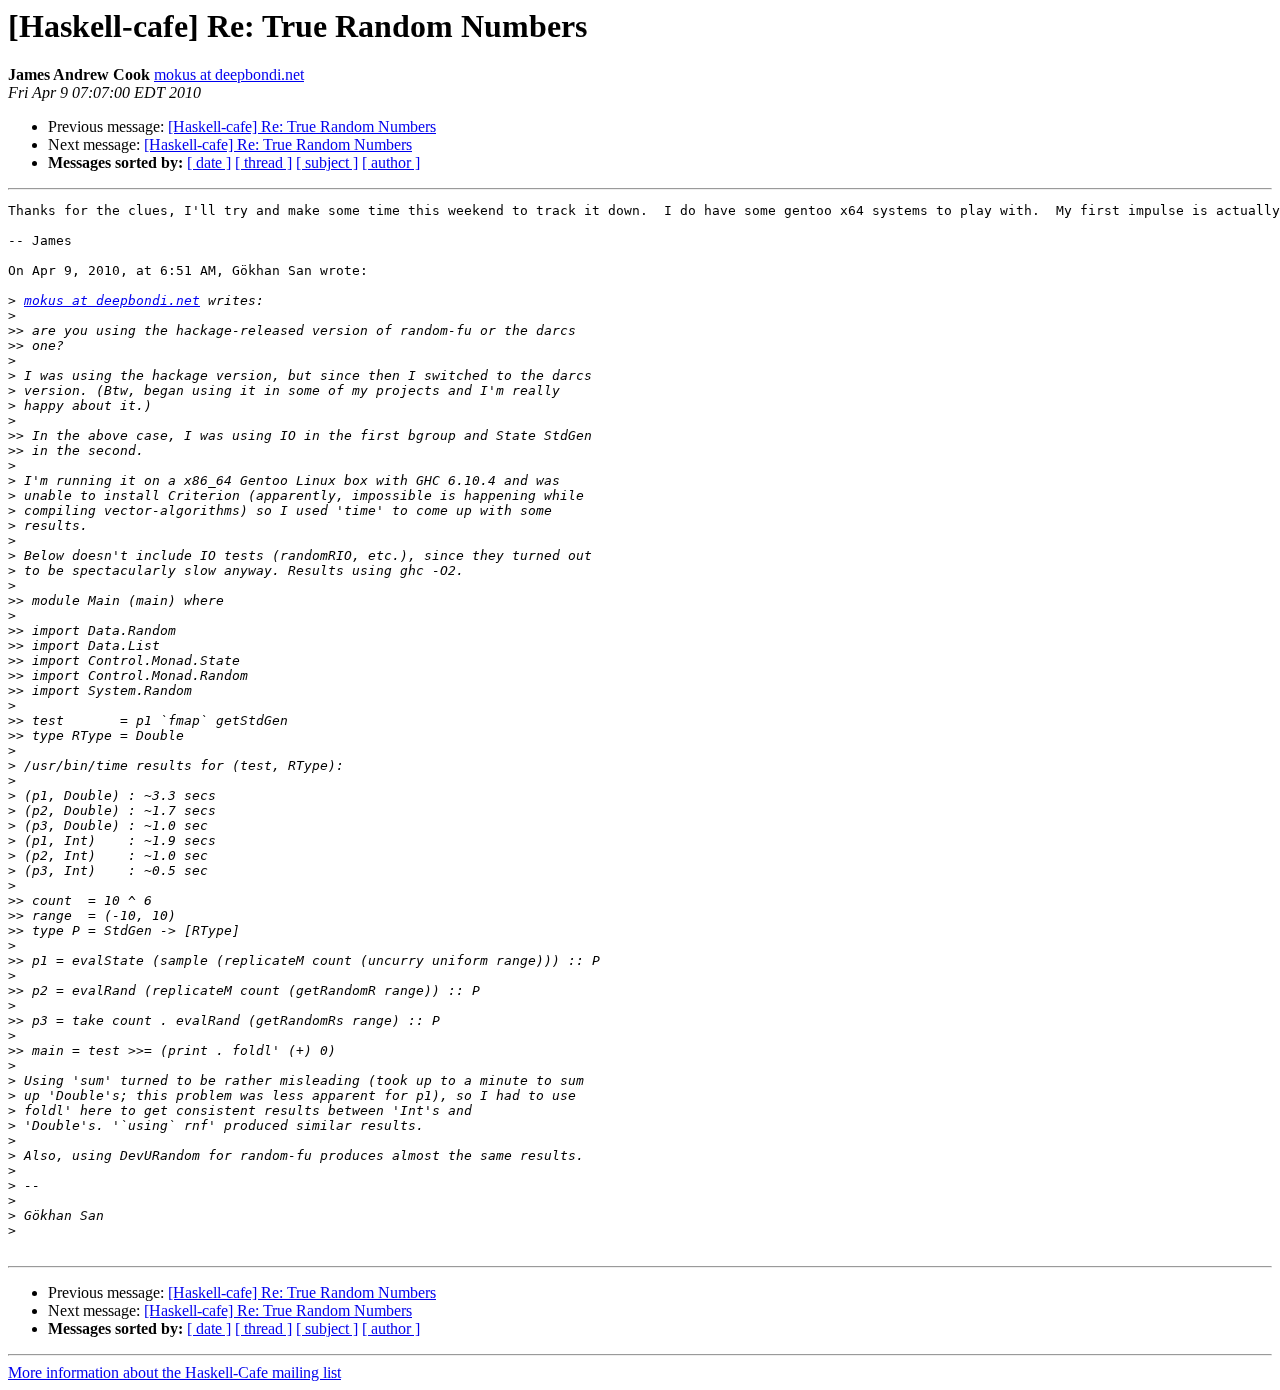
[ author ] (391, 162)
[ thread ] (263, 162)
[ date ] (209, 162)
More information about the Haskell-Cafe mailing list (174, 1372)
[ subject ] (327, 162)
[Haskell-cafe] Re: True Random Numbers (302, 126)
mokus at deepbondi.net (229, 74)
